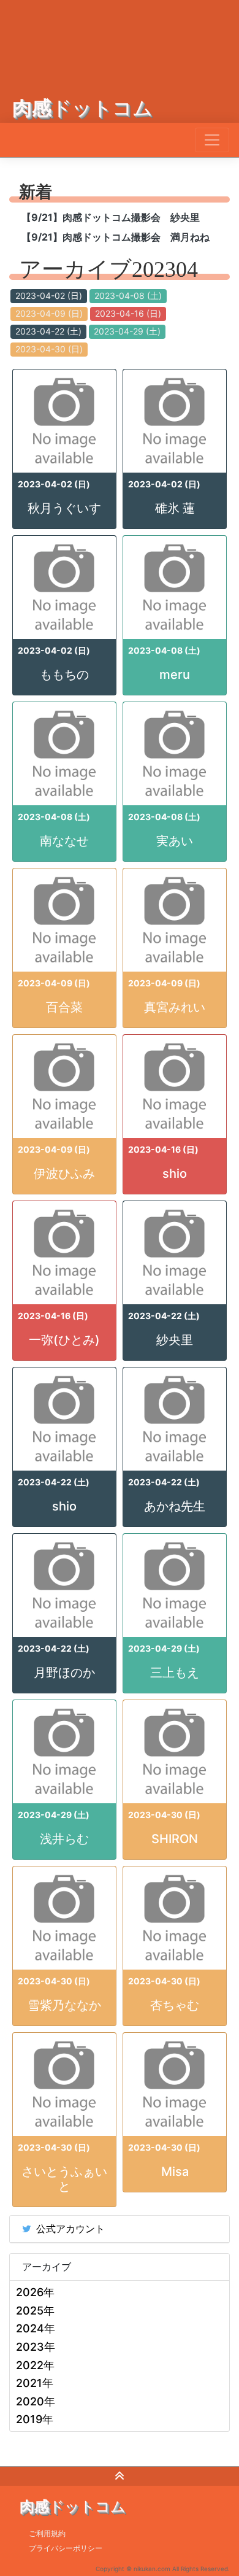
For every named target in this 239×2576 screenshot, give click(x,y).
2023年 (36, 2347)
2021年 (35, 2383)
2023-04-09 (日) (49, 313)
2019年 (35, 2419)
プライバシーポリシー (66, 2548)
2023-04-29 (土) (127, 331)
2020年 (36, 2401)
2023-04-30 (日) (49, 349)
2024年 (36, 2328)
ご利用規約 (47, 2533)
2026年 (35, 2292)
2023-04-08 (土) (128, 296)
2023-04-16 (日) (128, 313)
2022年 (35, 2365)
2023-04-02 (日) (49, 296)
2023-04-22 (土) (48, 331)
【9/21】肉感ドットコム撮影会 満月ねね (116, 237)
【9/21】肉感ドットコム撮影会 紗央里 (111, 217)
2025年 (35, 2311)
